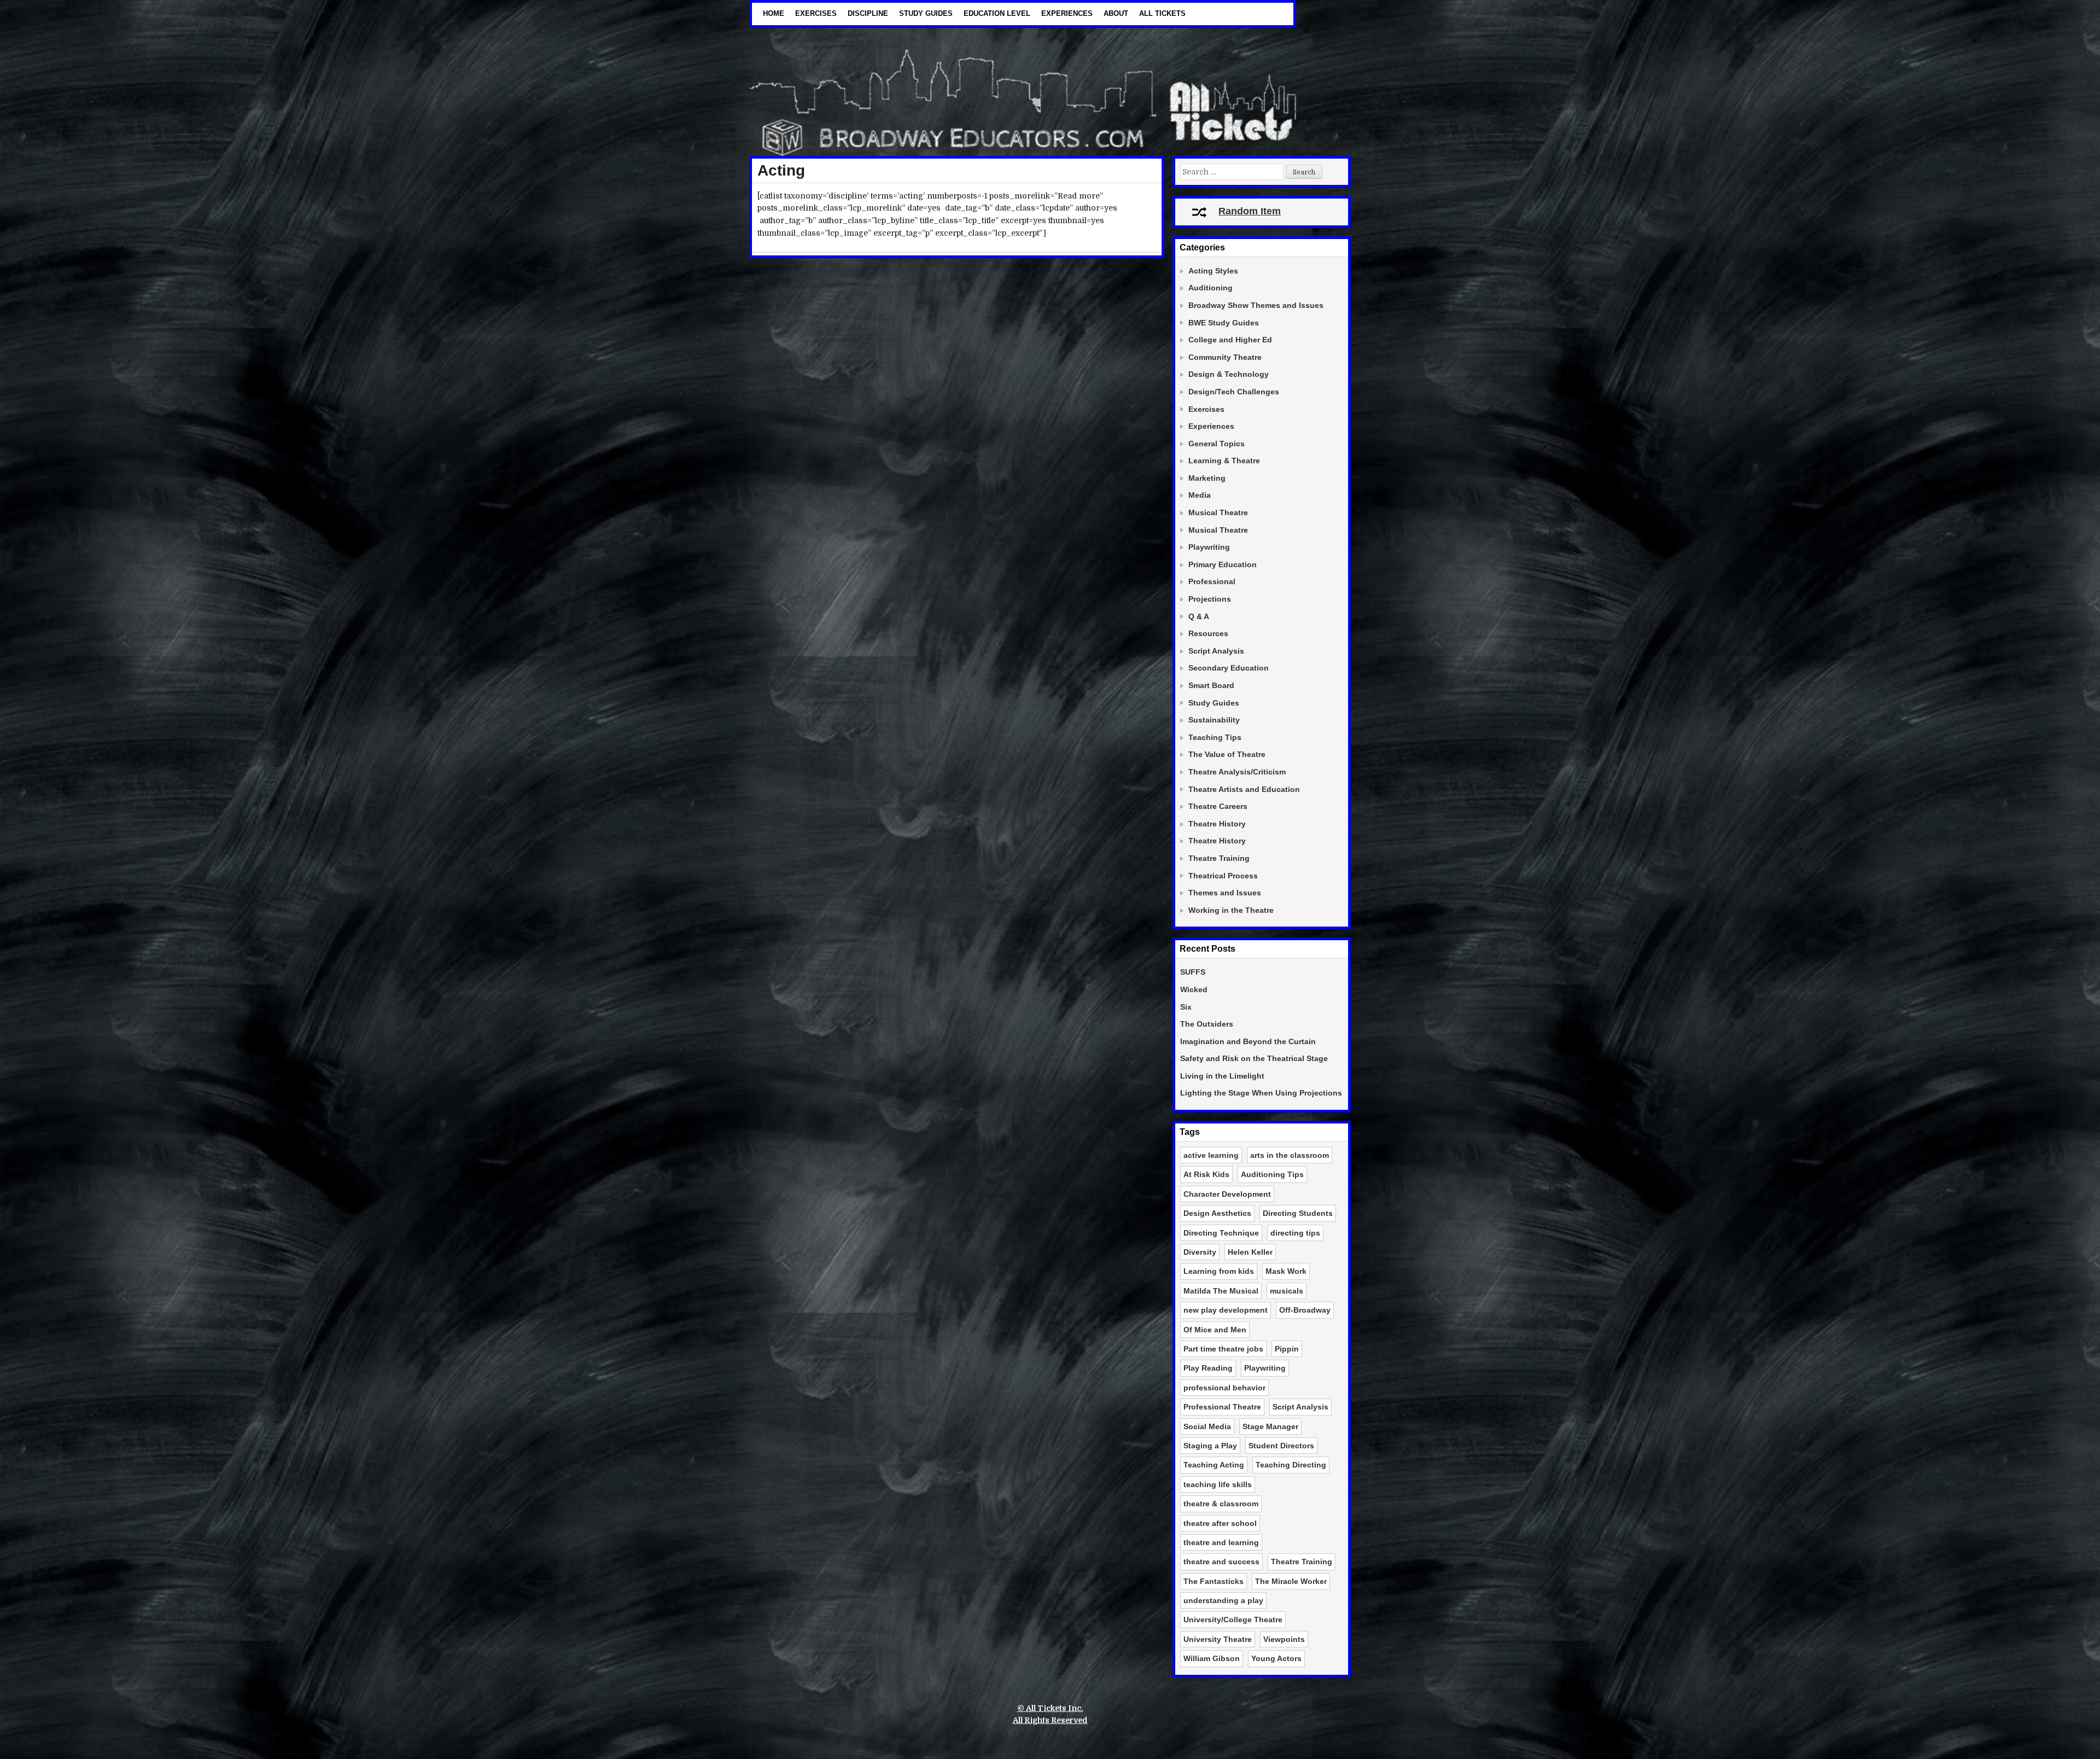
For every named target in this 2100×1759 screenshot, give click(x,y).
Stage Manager (1270, 1426)
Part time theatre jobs (1223, 1349)
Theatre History (1217, 824)
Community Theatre (1225, 357)
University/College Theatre (1233, 1620)
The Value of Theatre (1227, 754)
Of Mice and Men (1215, 1330)
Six (1186, 1007)
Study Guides (926, 13)
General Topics (1217, 444)
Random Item (1250, 211)
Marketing (1207, 478)
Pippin (1287, 1349)
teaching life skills (1218, 1484)
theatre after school (1220, 1523)
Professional (1212, 581)
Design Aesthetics (1217, 1213)
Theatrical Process (1223, 876)
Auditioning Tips (1272, 1174)
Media (1200, 495)
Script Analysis (1216, 651)
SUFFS (1193, 972)
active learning (1211, 1155)
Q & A (1199, 616)
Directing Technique (1221, 1233)
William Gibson (1212, 1658)
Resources (1208, 633)
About (1116, 13)
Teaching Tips (1215, 737)
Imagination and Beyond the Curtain (1248, 1041)
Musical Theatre (1218, 512)
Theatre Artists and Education (1244, 789)
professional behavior (1224, 1388)
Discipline (868, 13)
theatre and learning (1221, 1542)
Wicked (1194, 989)
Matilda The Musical (1221, 1291)
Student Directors (1281, 1446)
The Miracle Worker (1291, 1581)
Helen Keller (1250, 1252)
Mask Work (1286, 1271)
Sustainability (1214, 720)
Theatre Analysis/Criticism (1237, 772)
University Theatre (1218, 1639)
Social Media (1207, 1426)
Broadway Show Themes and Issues (1256, 305)
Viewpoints (1284, 1639)
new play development (1226, 1310)
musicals (1287, 1291)
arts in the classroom (1290, 1155)
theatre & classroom (1221, 1504)
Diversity (1200, 1252)
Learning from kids (1219, 1271)
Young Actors (1276, 1658)
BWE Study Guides (1224, 323)
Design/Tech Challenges (1234, 392)
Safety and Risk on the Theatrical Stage (1254, 1058)
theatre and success (1221, 1562)
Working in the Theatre (1231, 910)
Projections (1210, 599)
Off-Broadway (1305, 1310)
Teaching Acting (1214, 1465)
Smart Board (1211, 685)
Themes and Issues (1225, 893)
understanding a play (1223, 1600)
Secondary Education (1229, 668)
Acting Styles (1213, 271)
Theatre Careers (1218, 806)
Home (774, 13)
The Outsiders (1207, 1024)
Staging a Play (1210, 1446)
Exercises (816, 13)
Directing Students (1298, 1213)
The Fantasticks (1214, 1581)
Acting (781, 170)
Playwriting (1209, 547)
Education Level (997, 13)
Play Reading (1208, 1368)
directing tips (1295, 1233)
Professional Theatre (1222, 1407)
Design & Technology (1229, 374)
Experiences (1067, 13)
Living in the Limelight (1222, 1076)
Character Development (1227, 1194)
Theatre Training (1219, 858)
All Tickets (1162, 13)
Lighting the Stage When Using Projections (1261, 1093)
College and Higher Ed (1230, 340)
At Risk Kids (1206, 1174)
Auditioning (1211, 288)
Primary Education (1223, 564)
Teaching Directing (1291, 1465)
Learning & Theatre (1224, 461)
